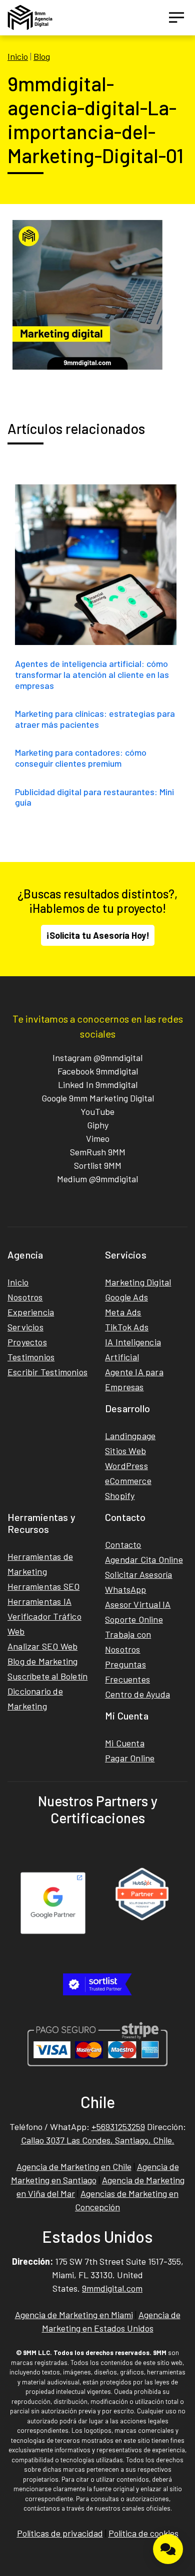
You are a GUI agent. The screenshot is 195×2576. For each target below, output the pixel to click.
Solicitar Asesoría (139, 1574)
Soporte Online (134, 1619)
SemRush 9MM (98, 1152)
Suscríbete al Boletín (47, 1676)
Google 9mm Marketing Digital (98, 1098)
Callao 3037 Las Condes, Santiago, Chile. (98, 2140)
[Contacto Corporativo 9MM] (168, 2549)
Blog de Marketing (42, 1661)
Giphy (98, 1125)
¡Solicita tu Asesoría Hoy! (98, 935)
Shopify (120, 1496)
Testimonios (31, 1357)
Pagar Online (130, 1758)
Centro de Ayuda (137, 1694)
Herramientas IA (39, 1601)
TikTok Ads (127, 1327)
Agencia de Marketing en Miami (74, 2315)
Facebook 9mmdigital (98, 1071)
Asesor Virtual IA (138, 1604)
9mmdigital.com (112, 2288)
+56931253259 (118, 2127)
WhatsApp (126, 1589)
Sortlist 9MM (98, 1165)
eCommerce (128, 1481)
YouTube (97, 1111)
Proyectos (27, 1342)
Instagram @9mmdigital (97, 1058)
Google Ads (126, 1297)
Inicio (18, 56)
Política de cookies (143, 2533)
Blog (42, 56)
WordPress (126, 1466)
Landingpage (130, 1436)
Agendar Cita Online (144, 1559)
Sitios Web (125, 1451)
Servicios (25, 1327)
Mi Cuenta (125, 1743)
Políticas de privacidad (60, 2533)
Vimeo (98, 1138)
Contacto (123, 1544)
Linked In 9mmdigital (98, 1084)
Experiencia (31, 1312)
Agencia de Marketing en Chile (74, 2166)
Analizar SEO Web (42, 1646)
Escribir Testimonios (47, 1372)
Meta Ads (123, 1312)
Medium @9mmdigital (97, 1179)
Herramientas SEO (43, 1586)
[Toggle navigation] (176, 17)
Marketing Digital (138, 1282)
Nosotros (25, 1297)
